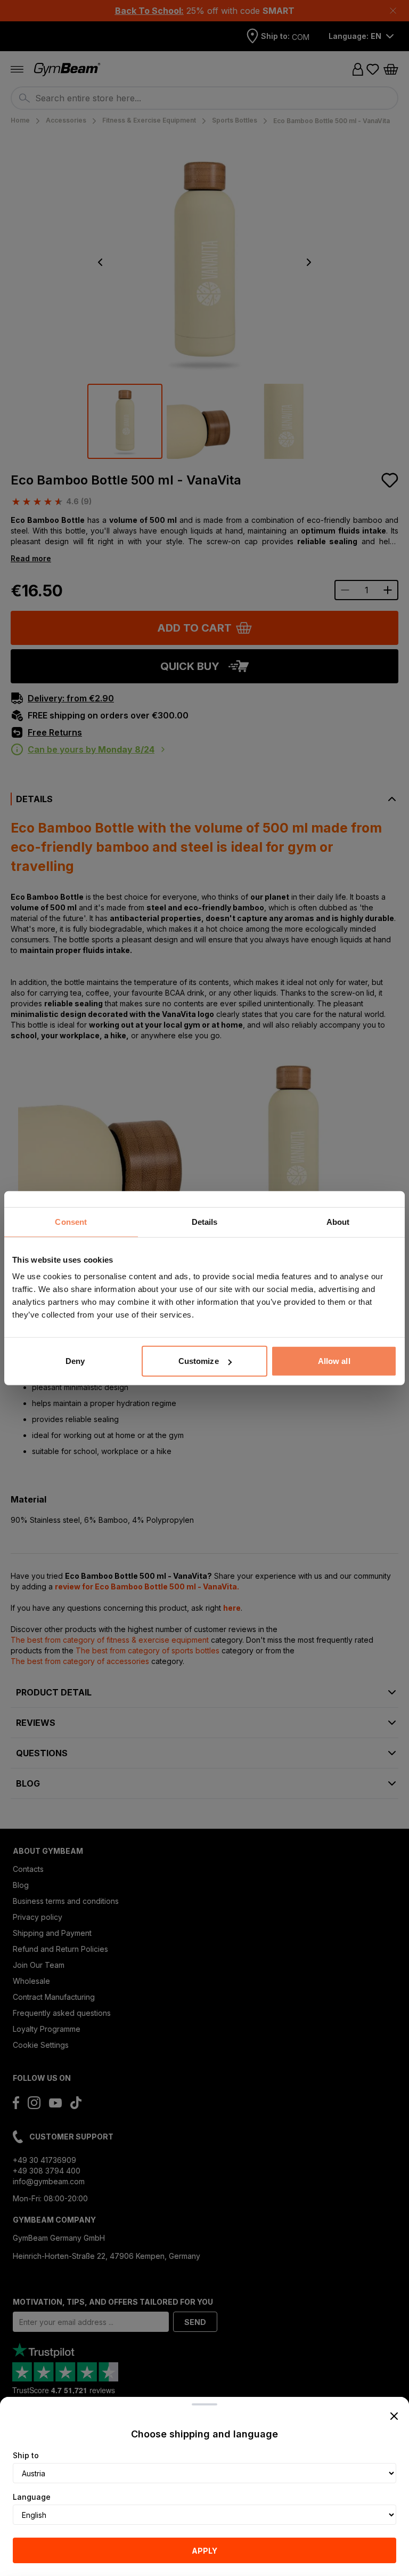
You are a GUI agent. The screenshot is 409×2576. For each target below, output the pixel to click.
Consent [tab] (71, 1221)
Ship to (26, 2455)
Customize (199, 1361)
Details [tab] (205, 1221)
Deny (75, 1361)
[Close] (394, 2416)
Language (32, 2497)
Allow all (334, 1361)
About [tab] (338, 1221)
